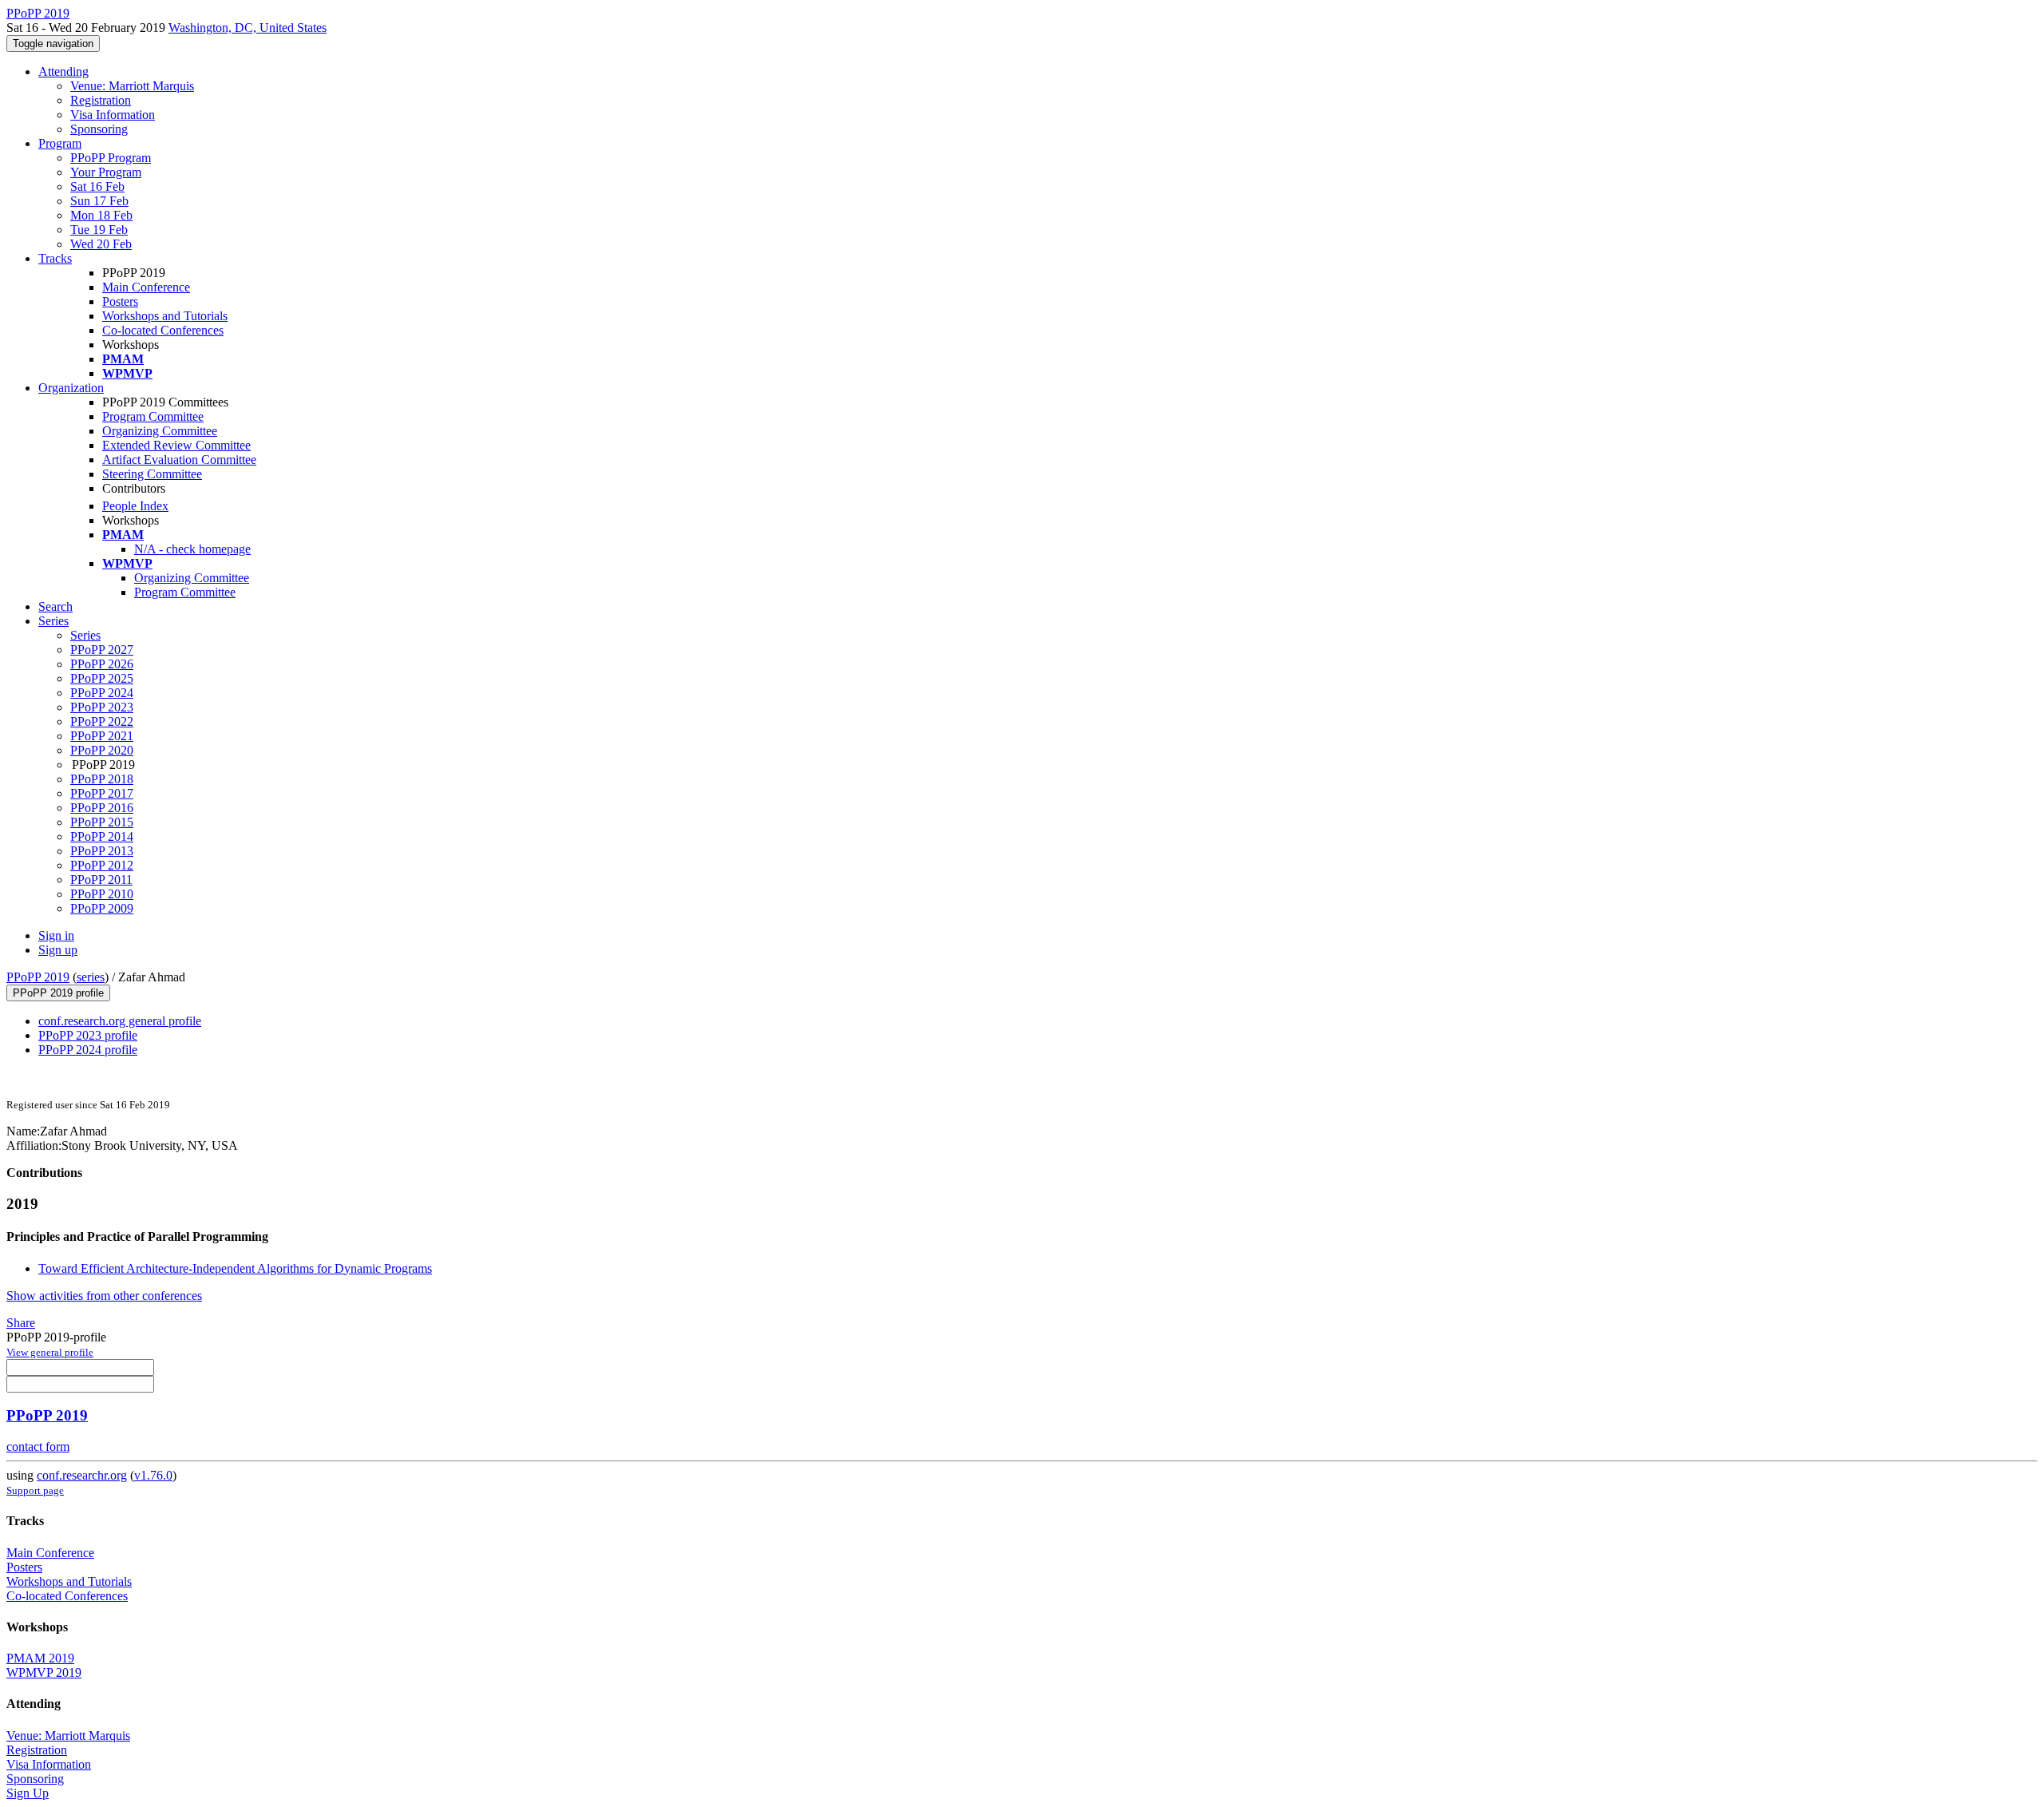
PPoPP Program (111, 158)
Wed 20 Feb (101, 244)
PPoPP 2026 (102, 664)
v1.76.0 (153, 1475)
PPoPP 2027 (102, 650)
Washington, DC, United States (248, 28)
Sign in (56, 935)
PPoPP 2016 (102, 808)
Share (21, 1323)
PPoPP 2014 (102, 836)
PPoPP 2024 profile (88, 1050)
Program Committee (153, 416)
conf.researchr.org (82, 1475)
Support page (35, 1490)
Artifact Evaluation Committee (179, 460)
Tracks (55, 258)
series (91, 977)
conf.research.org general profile (120, 1021)
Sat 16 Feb (97, 186)
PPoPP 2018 (102, 779)
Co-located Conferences (163, 330)
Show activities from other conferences (104, 1296)
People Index (135, 506)
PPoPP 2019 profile (58, 993)
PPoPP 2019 (38, 977)
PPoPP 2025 (102, 678)
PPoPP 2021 (102, 736)
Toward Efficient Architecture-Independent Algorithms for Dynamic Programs (235, 1268)
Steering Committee (152, 474)
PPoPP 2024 (102, 693)
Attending (63, 71)
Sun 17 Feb (99, 201)
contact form (38, 1446)
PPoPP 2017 (102, 793)
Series (85, 635)
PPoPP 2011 (101, 880)
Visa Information (113, 115)
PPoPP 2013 (102, 851)
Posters (120, 301)
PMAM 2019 (40, 1658)
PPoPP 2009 (102, 908)
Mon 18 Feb (101, 215)
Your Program (106, 172)
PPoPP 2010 (102, 894)
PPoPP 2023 (102, 707)
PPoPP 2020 (102, 750)
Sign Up (28, 1793)
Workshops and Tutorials (165, 316)
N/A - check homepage (192, 549)
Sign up (58, 950)
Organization (71, 388)
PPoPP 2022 (102, 721)
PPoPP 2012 (102, 865)
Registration (101, 100)
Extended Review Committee (176, 445)
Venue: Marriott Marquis (132, 86)
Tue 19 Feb (99, 230)
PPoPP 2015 (102, 822)
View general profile (50, 1352)
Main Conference (146, 287)
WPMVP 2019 (44, 1672)
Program (60, 143)
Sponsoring (99, 129)
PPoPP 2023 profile (88, 1035)
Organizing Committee (160, 431)
